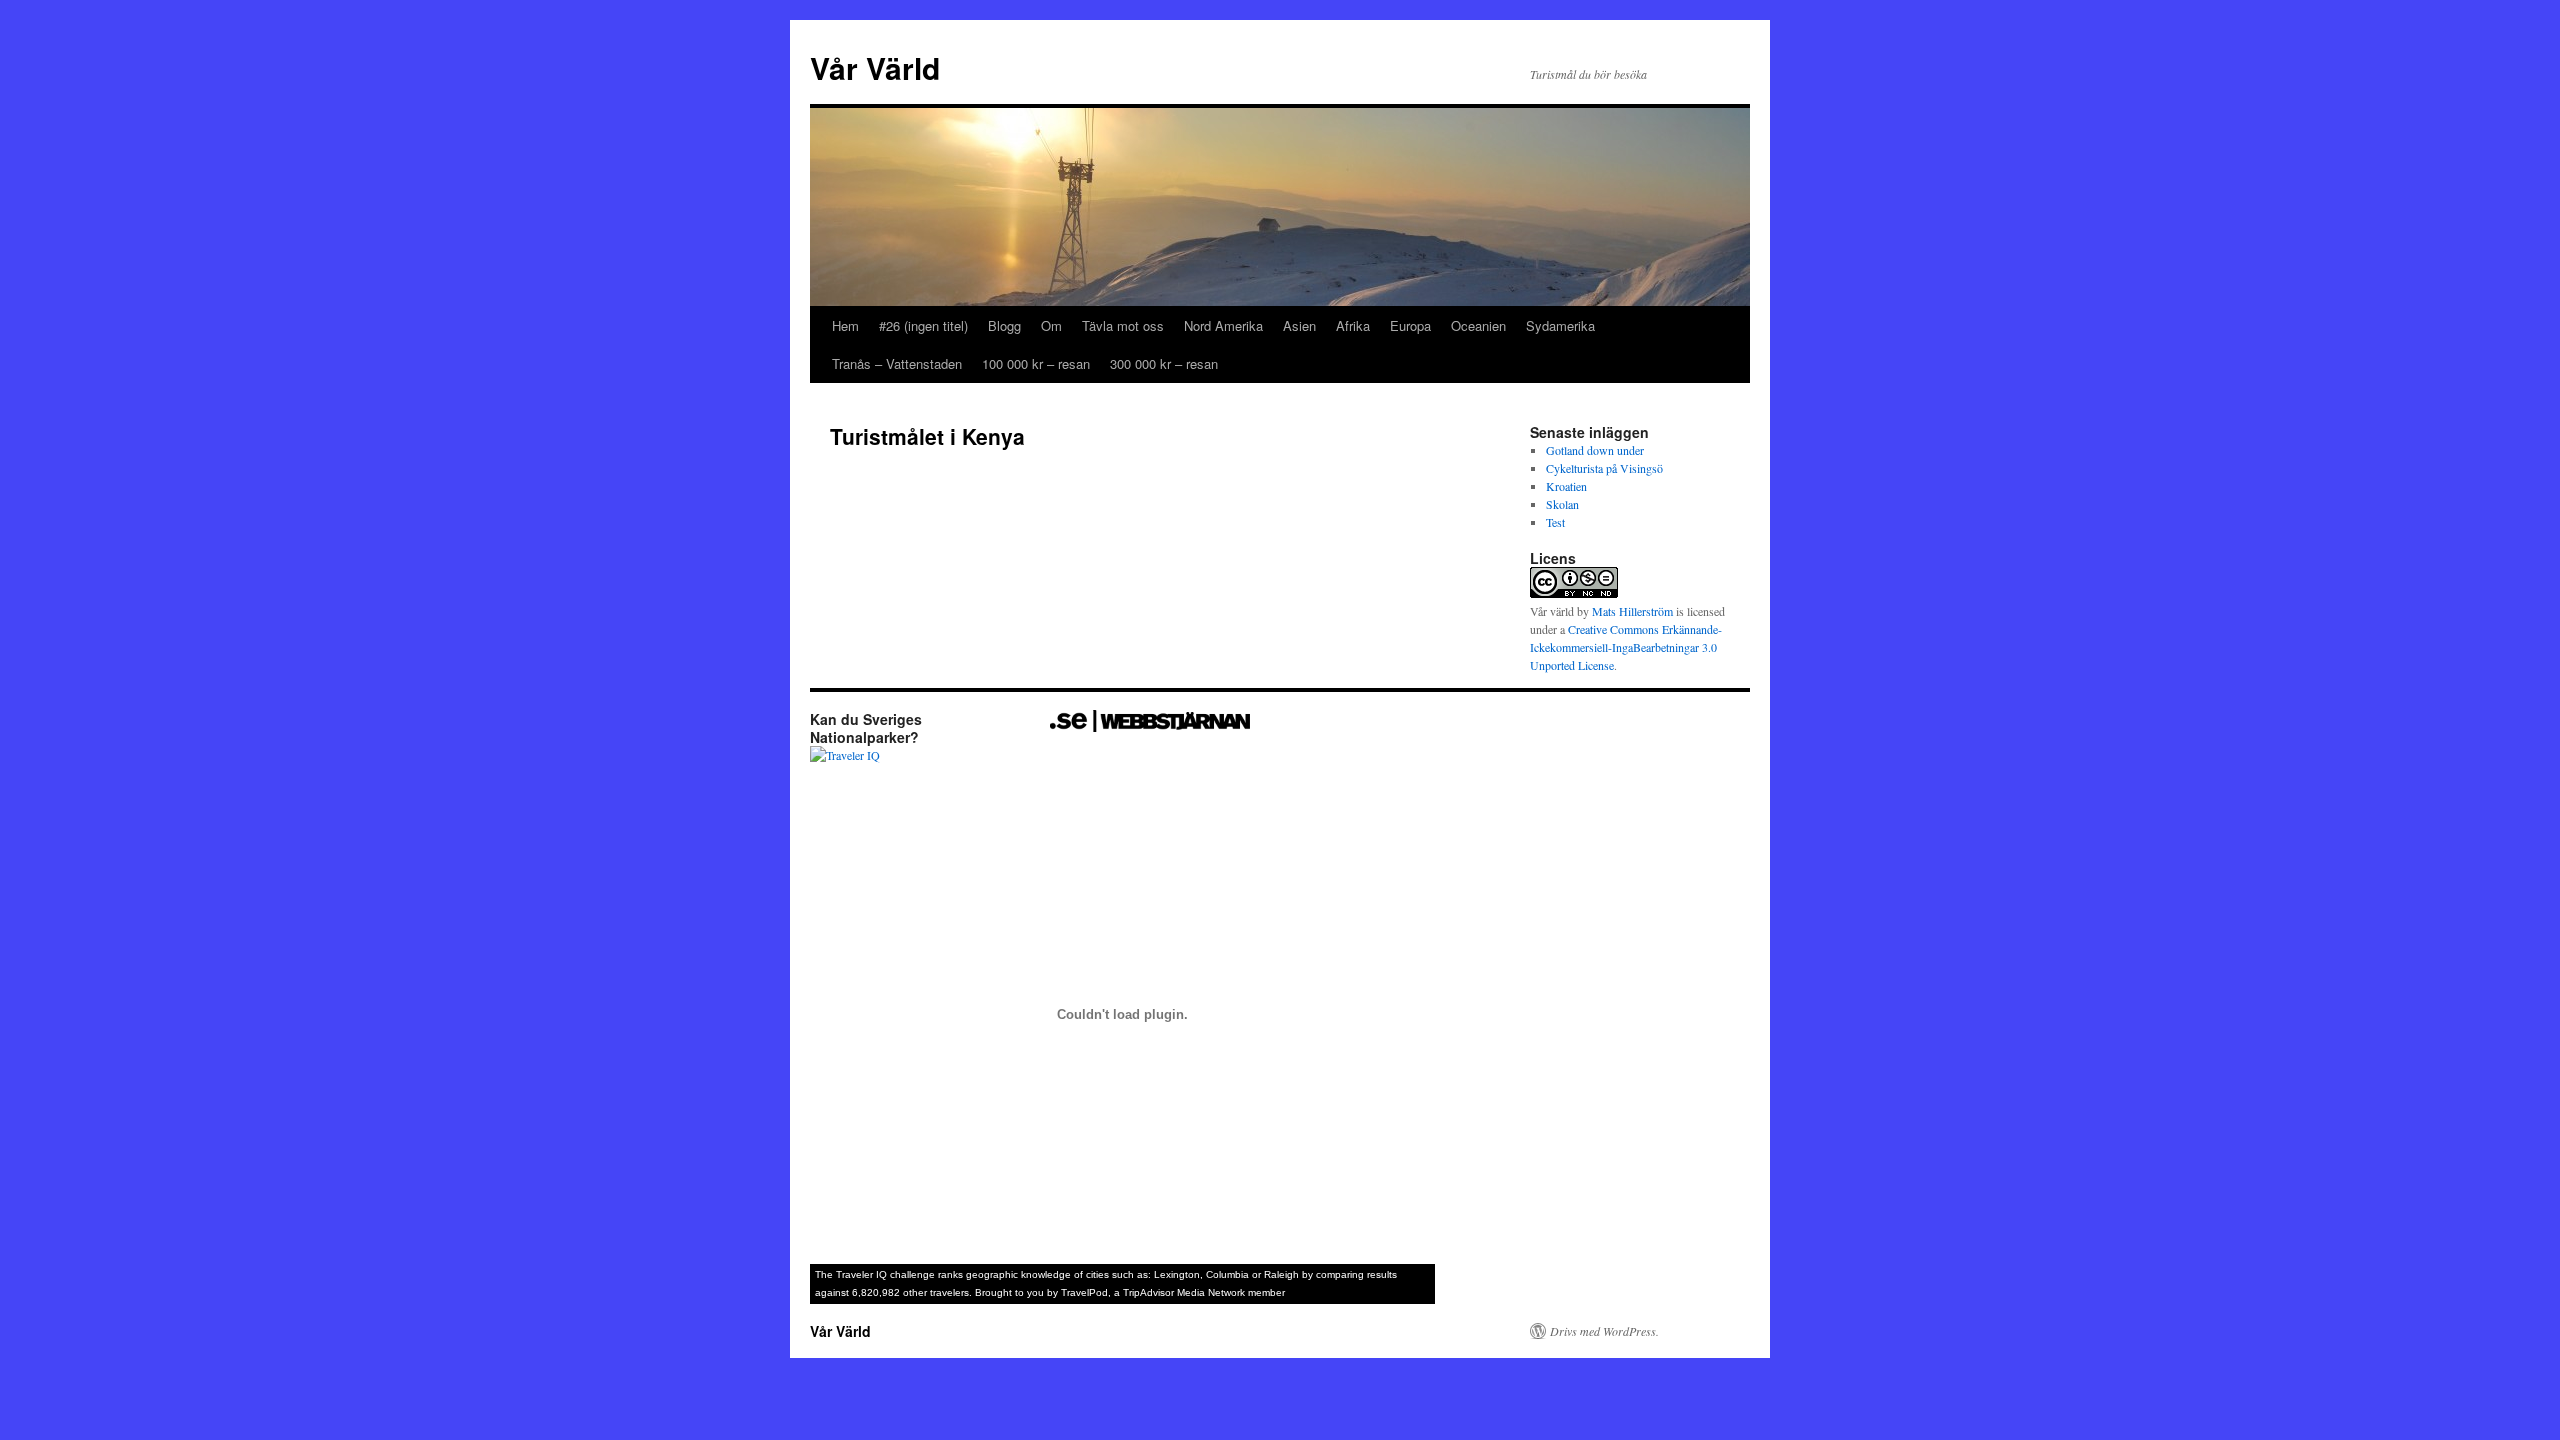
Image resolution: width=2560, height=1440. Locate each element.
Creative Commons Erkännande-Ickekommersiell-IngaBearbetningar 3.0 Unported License (1626, 647)
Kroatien (1566, 486)
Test (1555, 522)
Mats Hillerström (1632, 611)
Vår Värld (875, 67)
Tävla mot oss (1123, 325)
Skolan (1562, 504)
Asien (1299, 325)
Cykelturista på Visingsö (1604, 468)
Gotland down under (1595, 450)
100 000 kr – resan (1036, 363)
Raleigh (1281, 1274)
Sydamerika (1560, 325)
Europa (1410, 325)
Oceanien (1478, 325)
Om (1051, 325)
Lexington (1177, 1274)
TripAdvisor (1148, 1292)
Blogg (1004, 325)
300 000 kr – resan (1164, 363)
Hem (845, 325)
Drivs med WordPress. (1604, 1331)
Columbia (1227, 1274)
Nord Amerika (1223, 325)
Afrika (1353, 325)
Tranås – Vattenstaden (897, 363)
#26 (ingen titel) (923, 325)
